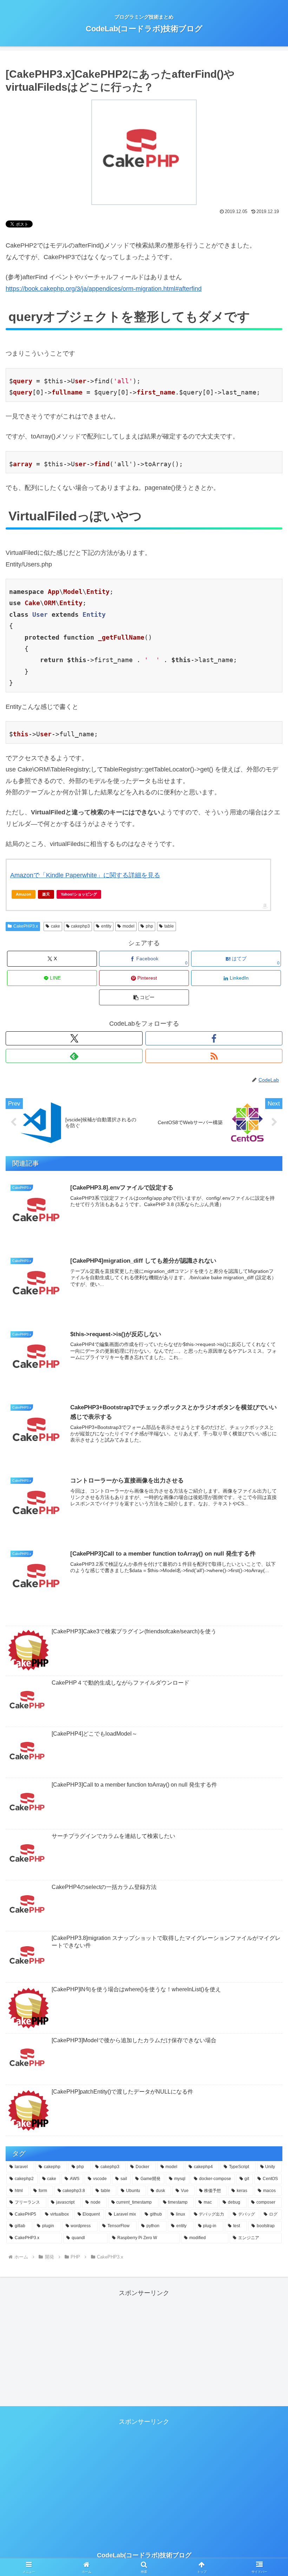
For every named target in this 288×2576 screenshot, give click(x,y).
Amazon (24, 894)
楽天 (46, 894)
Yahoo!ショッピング (79, 894)
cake (55, 926)
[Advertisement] (144, 2348)
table (169, 926)
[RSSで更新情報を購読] (214, 1056)
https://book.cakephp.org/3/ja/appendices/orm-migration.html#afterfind (104, 289)
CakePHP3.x (26, 926)
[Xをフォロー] (74, 1038)
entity (106, 926)
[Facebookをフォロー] (214, 1038)
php (149, 926)
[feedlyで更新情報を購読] (74, 1056)
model (129, 926)
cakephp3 (80, 926)
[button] (144, 997)
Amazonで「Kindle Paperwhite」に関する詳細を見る (85, 875)
